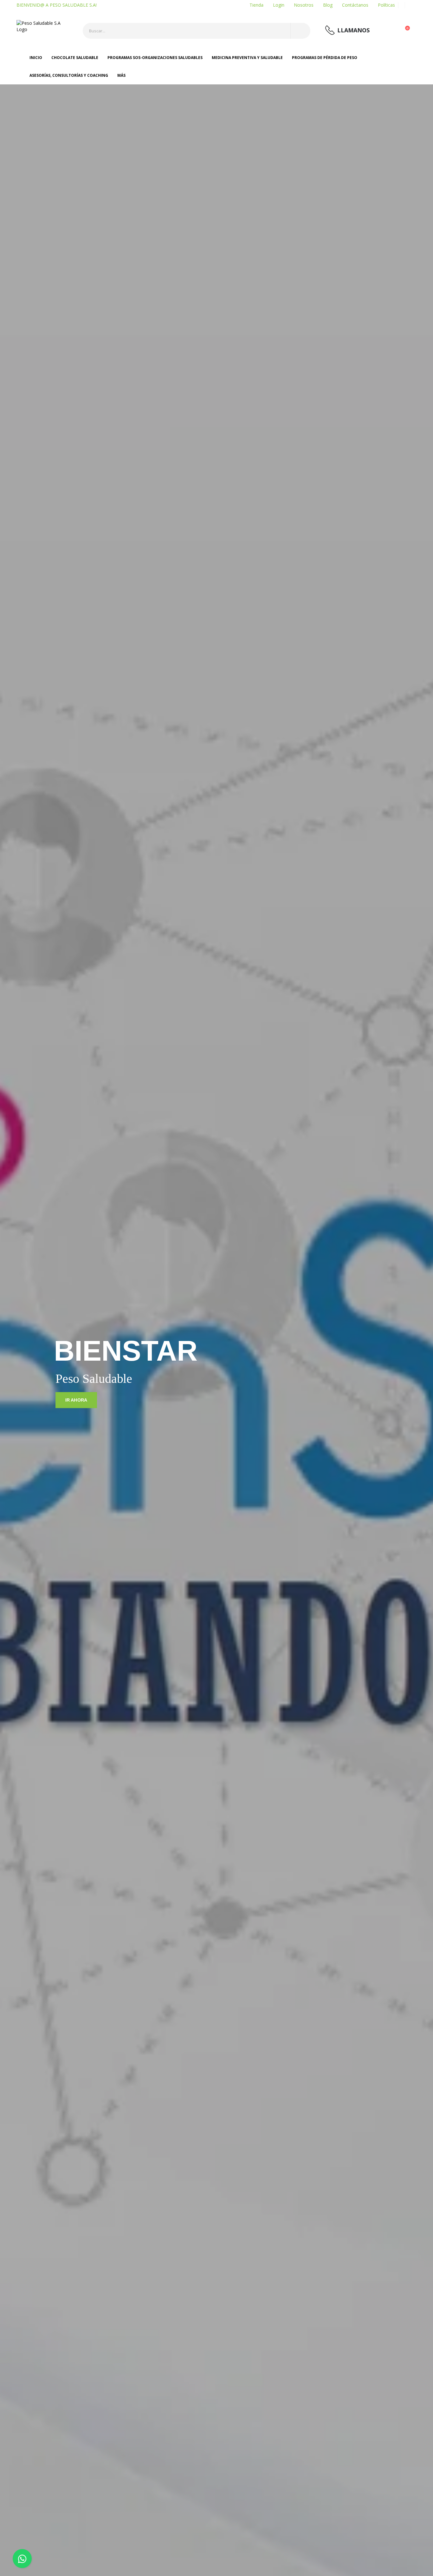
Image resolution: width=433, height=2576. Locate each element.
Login (279, 5)
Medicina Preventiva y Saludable (247, 58)
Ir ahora (76, 1400)
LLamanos (353, 30)
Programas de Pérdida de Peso (325, 58)
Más (121, 75)
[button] (408, 32)
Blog (328, 5)
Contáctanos (355, 5)
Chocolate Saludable (75, 58)
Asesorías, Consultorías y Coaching (69, 75)
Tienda (256, 5)
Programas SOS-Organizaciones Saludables (155, 58)
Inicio (36, 58)
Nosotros (304, 5)
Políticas (386, 5)
